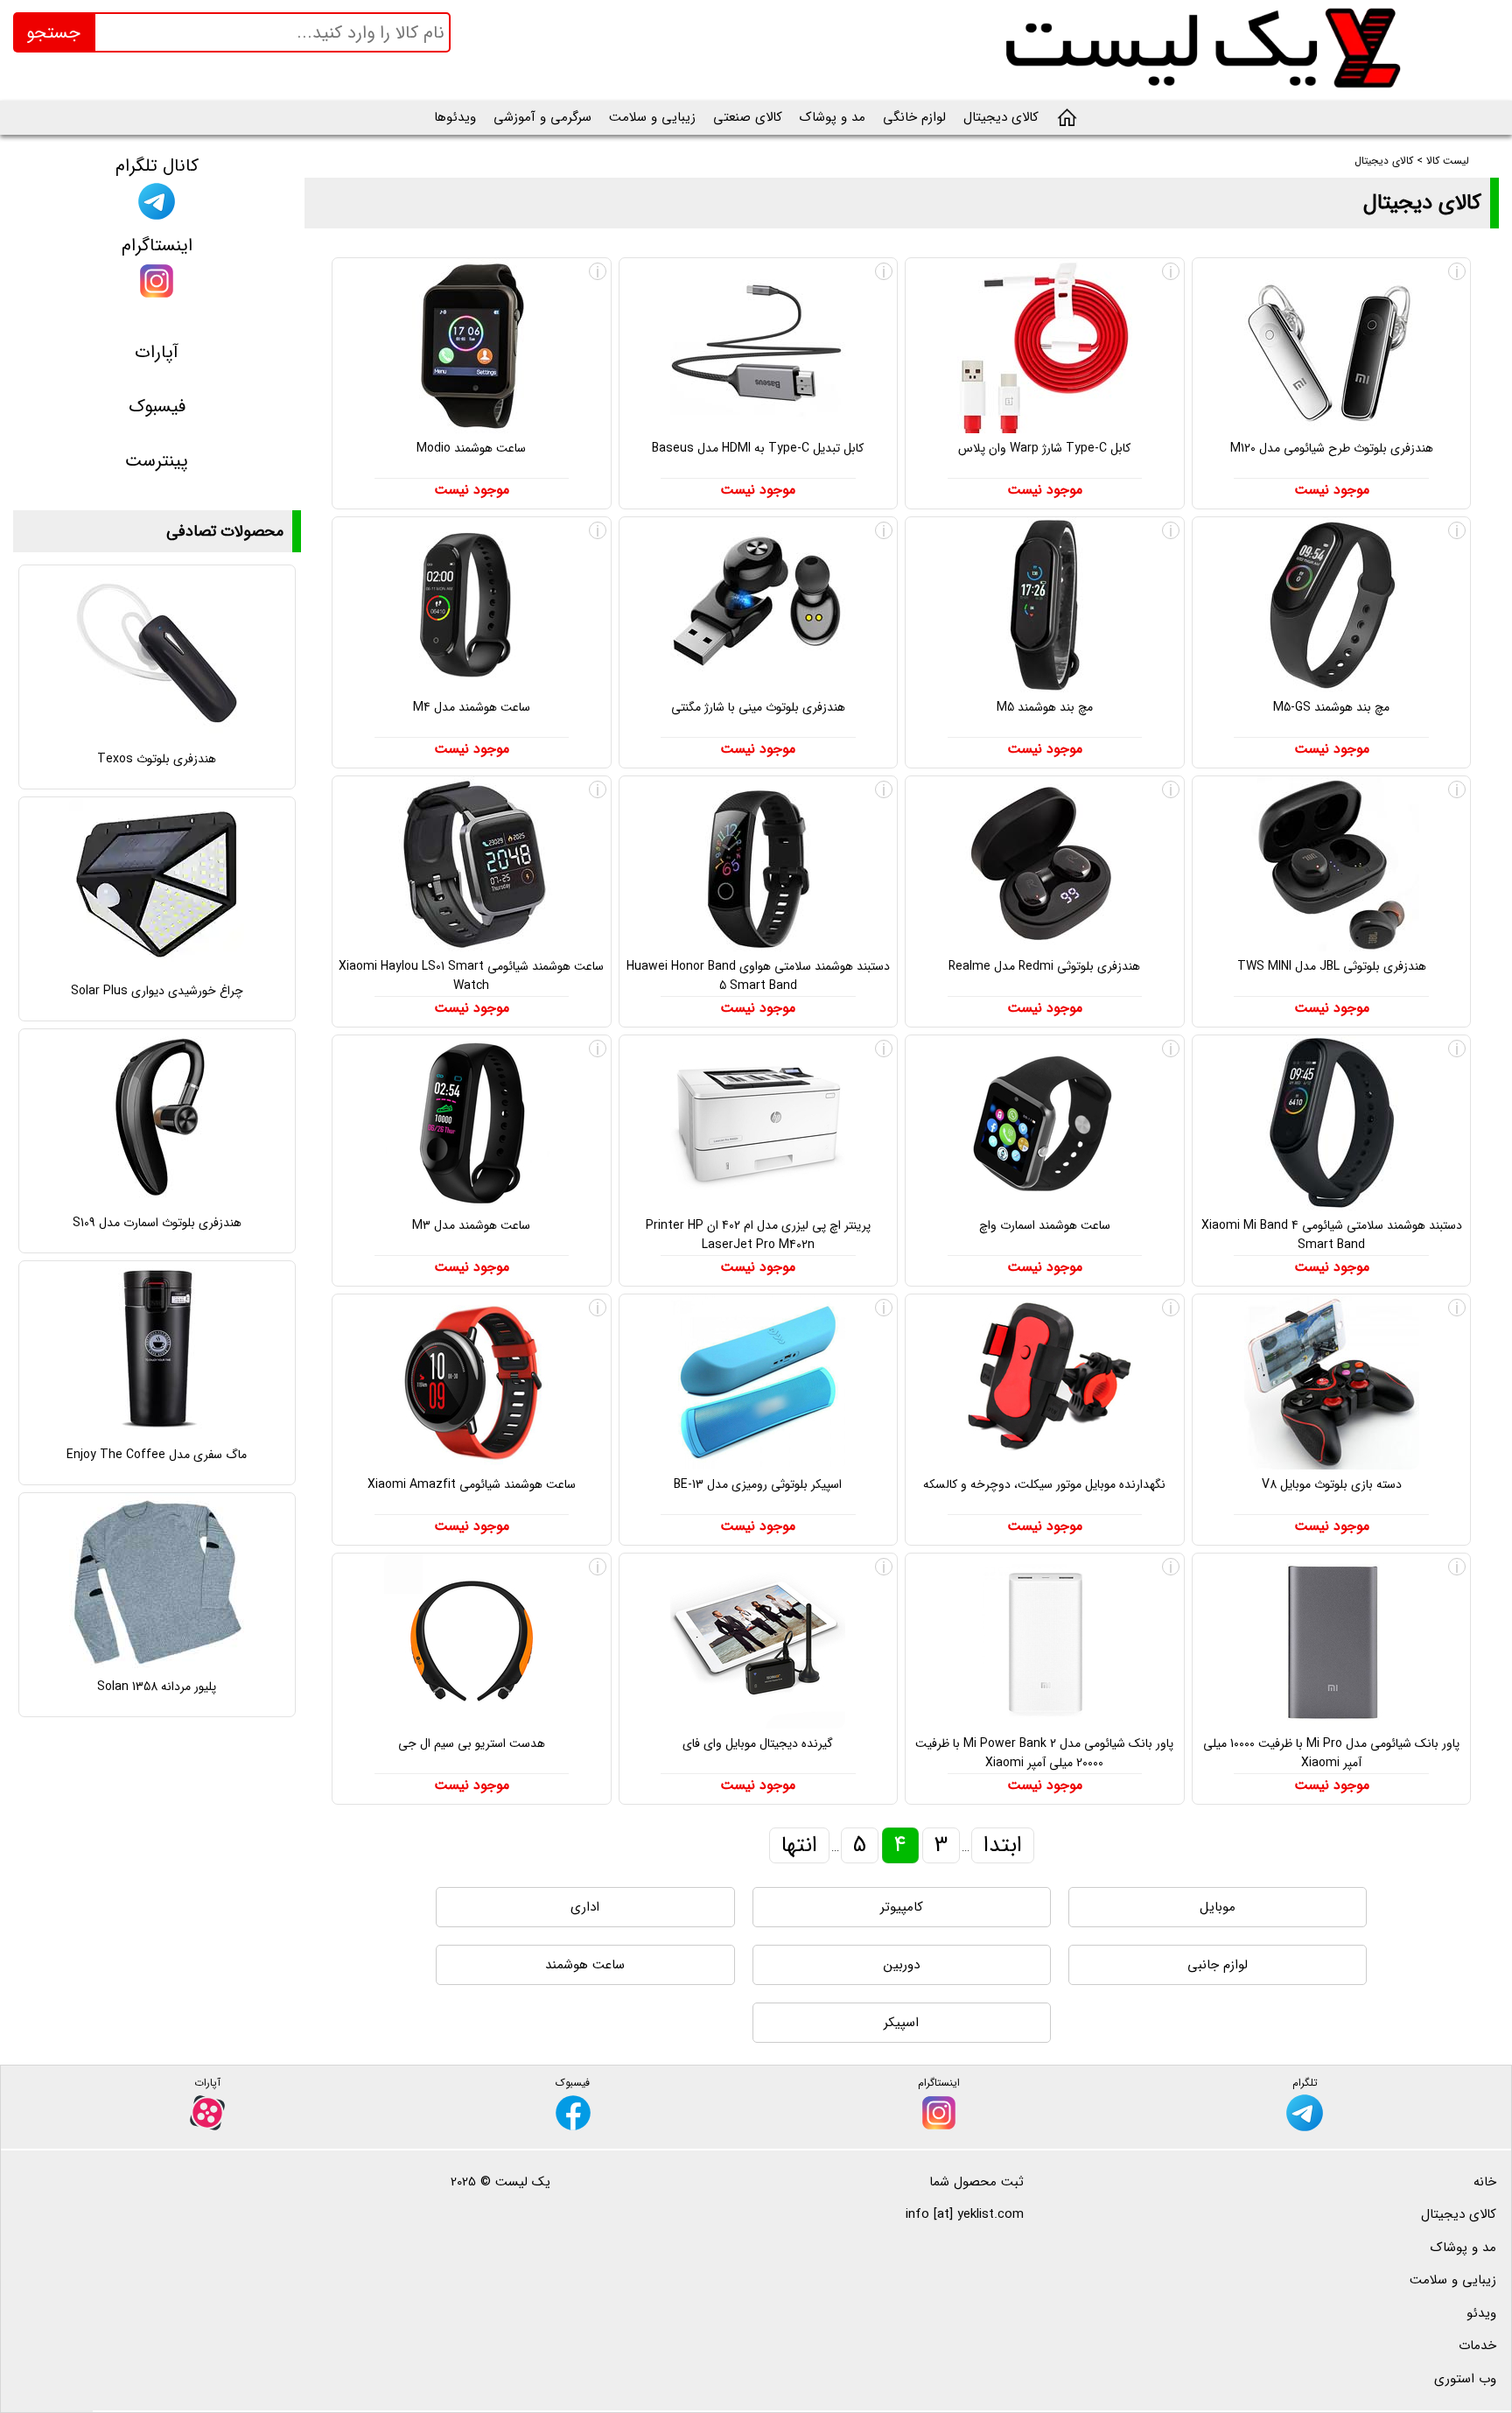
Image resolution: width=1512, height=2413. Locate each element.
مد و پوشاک (833, 117)
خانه (1485, 2182)
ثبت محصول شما (976, 2182)
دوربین (902, 1965)
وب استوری (1465, 2379)
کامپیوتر (902, 1907)
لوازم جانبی (1218, 1965)
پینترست (157, 461)
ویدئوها (455, 117)
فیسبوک (157, 407)
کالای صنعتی (748, 117)
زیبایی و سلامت (652, 117)
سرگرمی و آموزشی (542, 117)
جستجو (53, 33)
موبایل (1218, 1907)
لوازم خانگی (914, 117)
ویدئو (1481, 2313)
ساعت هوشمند (585, 1965)
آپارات (157, 352)
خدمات (1477, 2346)
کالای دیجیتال (1001, 117)
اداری (585, 1907)
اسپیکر (901, 2023)
